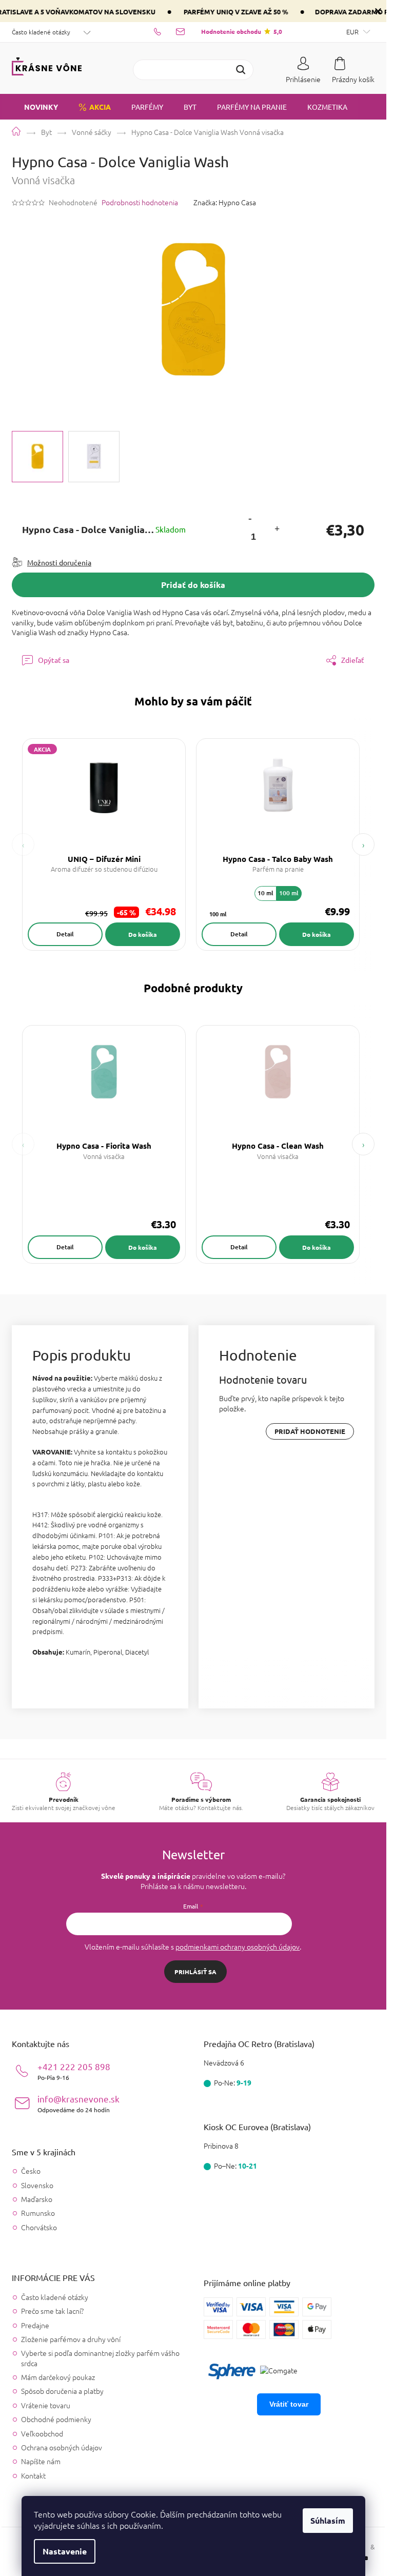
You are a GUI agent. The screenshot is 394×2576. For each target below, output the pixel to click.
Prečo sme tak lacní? (52, 2311)
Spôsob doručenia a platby (62, 2391)
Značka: (225, 202)
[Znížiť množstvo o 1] (250, 518)
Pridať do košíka (193, 585)
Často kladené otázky (41, 32)
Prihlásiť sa (195, 1972)
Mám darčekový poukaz (58, 2377)
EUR (353, 32)
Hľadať (241, 70)
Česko (31, 2171)
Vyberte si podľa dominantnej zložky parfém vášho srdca (100, 2358)
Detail (65, 934)
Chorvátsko (39, 2227)
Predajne (35, 2325)
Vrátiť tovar (289, 2404)
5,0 (242, 31)
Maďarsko (37, 2199)
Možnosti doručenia (59, 562)
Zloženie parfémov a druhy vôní (71, 2339)
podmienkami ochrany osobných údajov (238, 1946)
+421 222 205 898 (74, 2071)
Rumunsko (38, 2213)
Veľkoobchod (42, 2433)
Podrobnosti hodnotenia (140, 202)
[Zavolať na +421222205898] (165, 31)
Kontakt (33, 2475)
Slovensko (37, 2185)
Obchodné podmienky (56, 2419)
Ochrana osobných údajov (62, 2447)
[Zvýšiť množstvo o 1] (277, 530)
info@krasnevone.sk (78, 2103)
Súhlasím (328, 2520)
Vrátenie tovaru (46, 2405)
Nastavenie (65, 2551)
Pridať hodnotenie (310, 1431)
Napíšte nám (41, 2461)
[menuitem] (35, 107)
